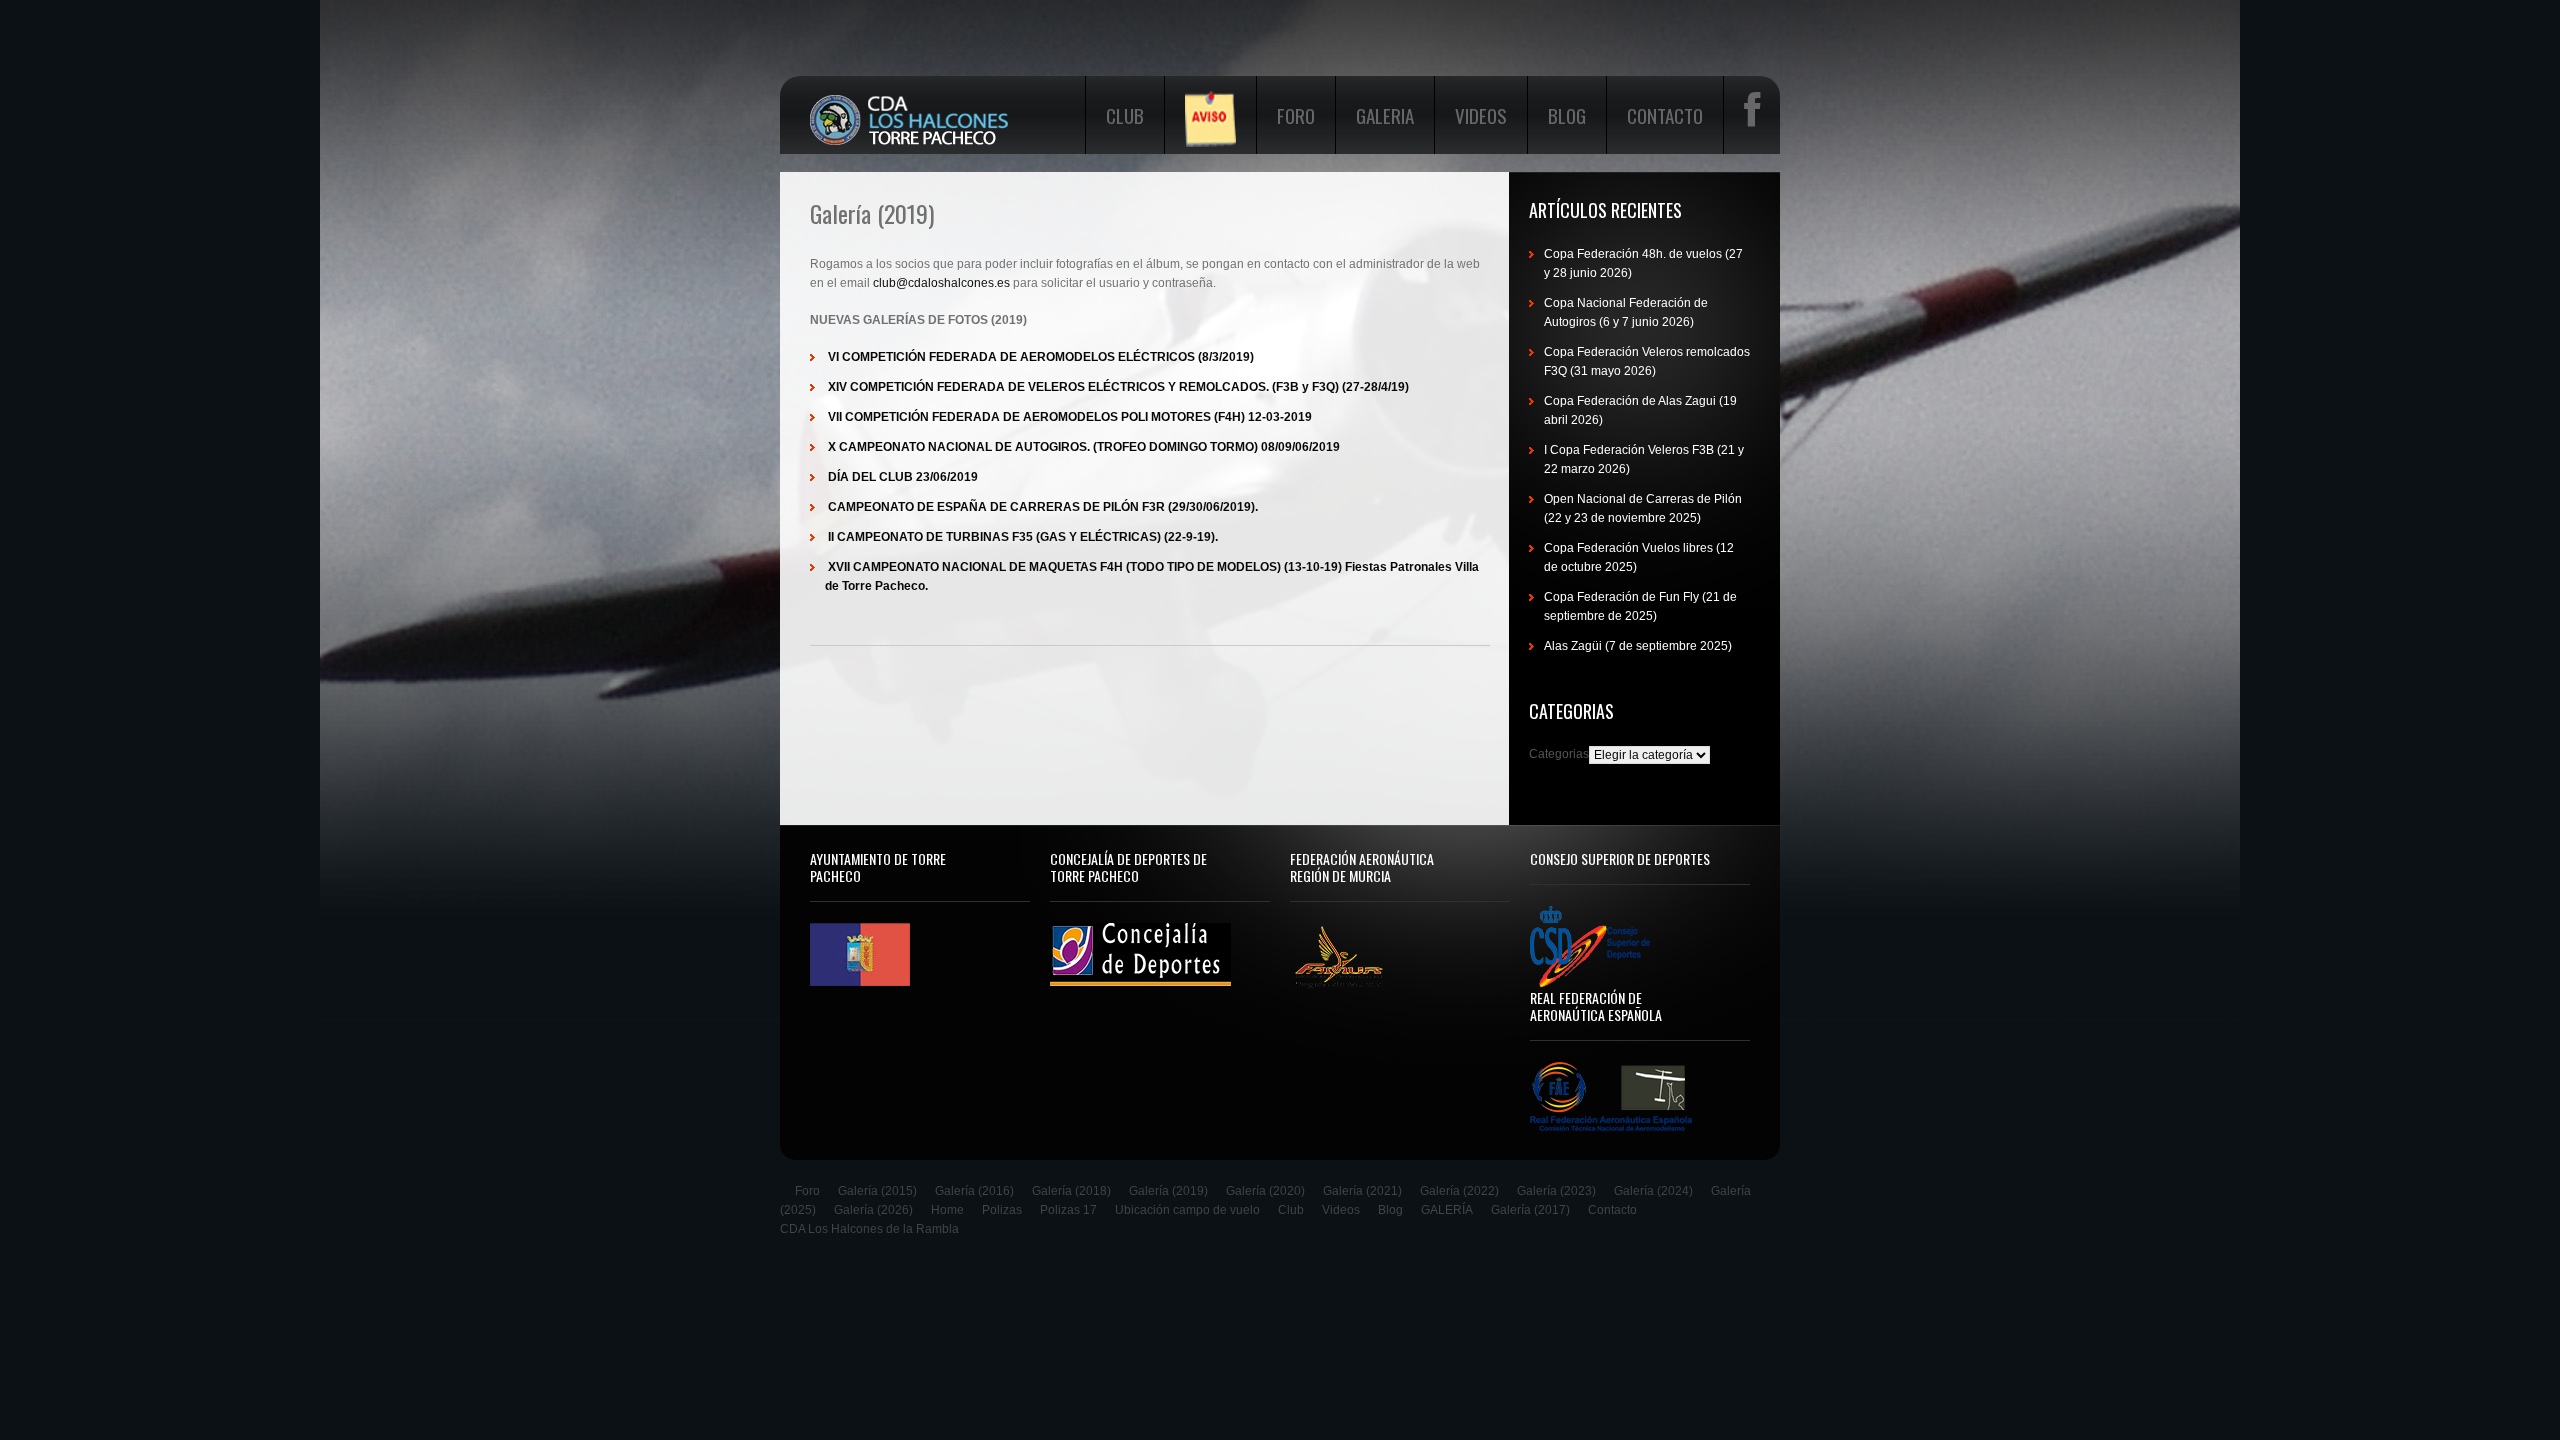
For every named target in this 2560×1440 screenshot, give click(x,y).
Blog (1567, 115)
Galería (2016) (974, 1191)
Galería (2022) (1459, 1191)
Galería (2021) (1362, 1191)
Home (947, 1210)
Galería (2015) (877, 1191)
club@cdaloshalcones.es (941, 283)
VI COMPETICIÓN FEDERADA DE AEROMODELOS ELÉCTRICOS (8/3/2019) (1041, 357)
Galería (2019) (1168, 1191)
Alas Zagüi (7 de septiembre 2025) (1638, 646)
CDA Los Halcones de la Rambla (869, 1229)
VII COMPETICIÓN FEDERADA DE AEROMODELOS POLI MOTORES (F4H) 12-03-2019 (1070, 417)
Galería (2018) (1071, 1191)
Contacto (1665, 115)
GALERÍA (1447, 1210)
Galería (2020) (1265, 1191)
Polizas (1002, 1210)
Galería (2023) (1556, 1191)
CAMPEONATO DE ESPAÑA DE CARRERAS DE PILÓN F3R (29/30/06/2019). (1043, 507)
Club (1125, 115)
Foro (1296, 115)
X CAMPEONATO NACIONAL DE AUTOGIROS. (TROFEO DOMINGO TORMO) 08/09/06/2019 (1084, 447)
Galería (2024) (1653, 1191)
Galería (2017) (1530, 1210)
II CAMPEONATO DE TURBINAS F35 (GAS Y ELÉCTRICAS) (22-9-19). (1023, 537)
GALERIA (1385, 115)
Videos (1481, 115)
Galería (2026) (873, 1210)
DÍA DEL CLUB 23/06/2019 (903, 477)
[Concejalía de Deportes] (1140, 933)
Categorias (1559, 754)
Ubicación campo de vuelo (1187, 1210)
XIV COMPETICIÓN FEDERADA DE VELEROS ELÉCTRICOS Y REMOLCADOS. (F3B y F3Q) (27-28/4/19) (1118, 387)
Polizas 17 (1068, 1210)
